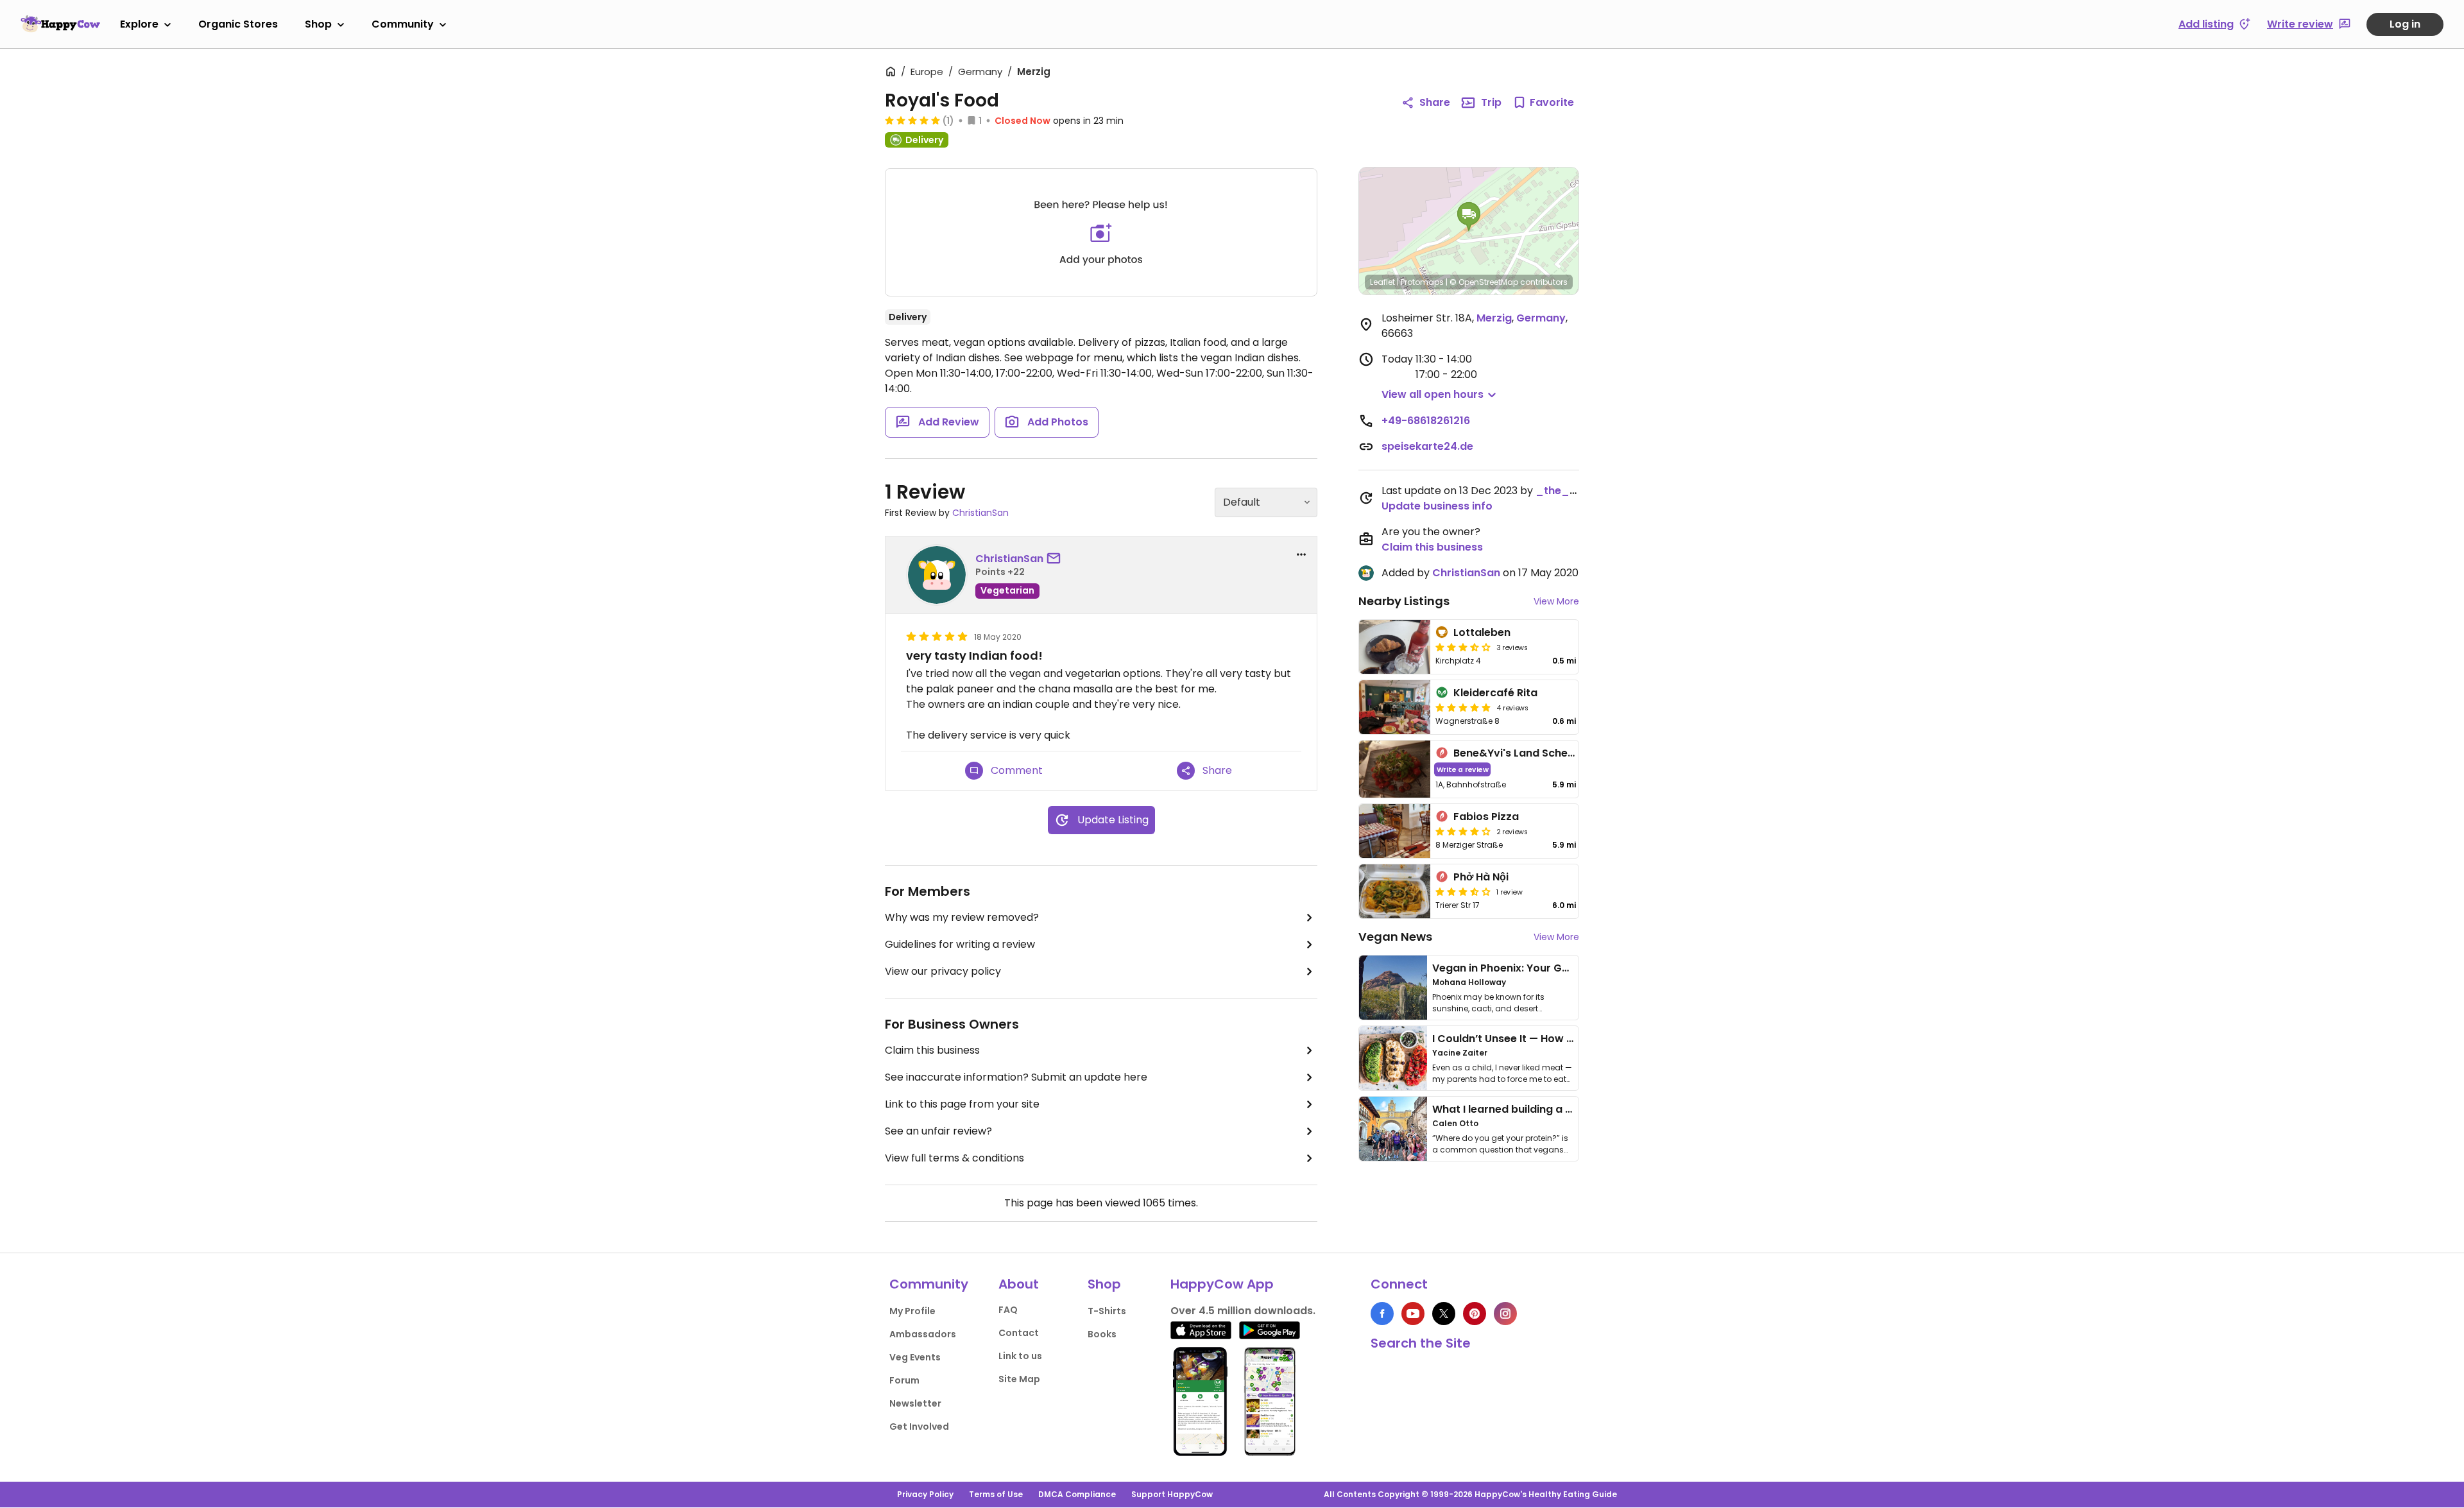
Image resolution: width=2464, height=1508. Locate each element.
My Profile (912, 1311)
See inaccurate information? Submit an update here (1016, 1077)
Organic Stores (238, 24)
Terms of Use (996, 1494)
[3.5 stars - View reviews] (1463, 647)
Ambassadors (923, 1334)
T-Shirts (1107, 1311)
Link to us (1020, 1356)
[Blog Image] (1393, 988)
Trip (1491, 102)
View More (1556, 601)
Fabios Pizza (1486, 817)
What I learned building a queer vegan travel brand (1566, 1109)
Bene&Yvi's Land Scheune (1520, 753)
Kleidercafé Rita (1495, 693)
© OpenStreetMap (1484, 282)
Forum (904, 1380)
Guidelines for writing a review (960, 944)
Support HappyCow (1172, 1494)
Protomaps (1422, 282)
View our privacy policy (943, 971)
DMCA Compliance (1077, 1494)
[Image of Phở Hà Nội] (1395, 891)
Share (1435, 102)
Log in (2405, 24)
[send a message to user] (1056, 559)
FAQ (1008, 1310)
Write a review (1463, 769)
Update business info (1437, 506)
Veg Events (915, 1357)
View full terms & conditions (954, 1158)
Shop (318, 24)
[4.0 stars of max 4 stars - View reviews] (1463, 831)
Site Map (1019, 1379)
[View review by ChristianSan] (937, 575)
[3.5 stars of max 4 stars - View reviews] (1463, 891)
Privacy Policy (925, 1494)
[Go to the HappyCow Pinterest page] (1475, 1314)
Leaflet (1382, 282)
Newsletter (915, 1403)
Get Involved (919, 1427)
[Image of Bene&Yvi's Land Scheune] (1395, 769)
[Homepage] (60, 24)
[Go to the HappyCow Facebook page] (1382, 1314)
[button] (1469, 217)
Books (1102, 1334)
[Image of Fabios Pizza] (1395, 831)
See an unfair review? (938, 1131)
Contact (1019, 1333)
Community (403, 24)
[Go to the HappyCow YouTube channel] (1413, 1314)
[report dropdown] (1301, 554)
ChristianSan (980, 513)
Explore (139, 24)
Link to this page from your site (962, 1104)
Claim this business (932, 1050)
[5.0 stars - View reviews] (912, 120)
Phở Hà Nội (1481, 877)
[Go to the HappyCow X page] (1444, 1314)
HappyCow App (1222, 1284)
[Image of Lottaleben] (1395, 647)
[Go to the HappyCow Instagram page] (1505, 1314)
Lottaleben (1482, 632)
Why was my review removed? (962, 917)
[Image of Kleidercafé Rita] (1395, 707)
